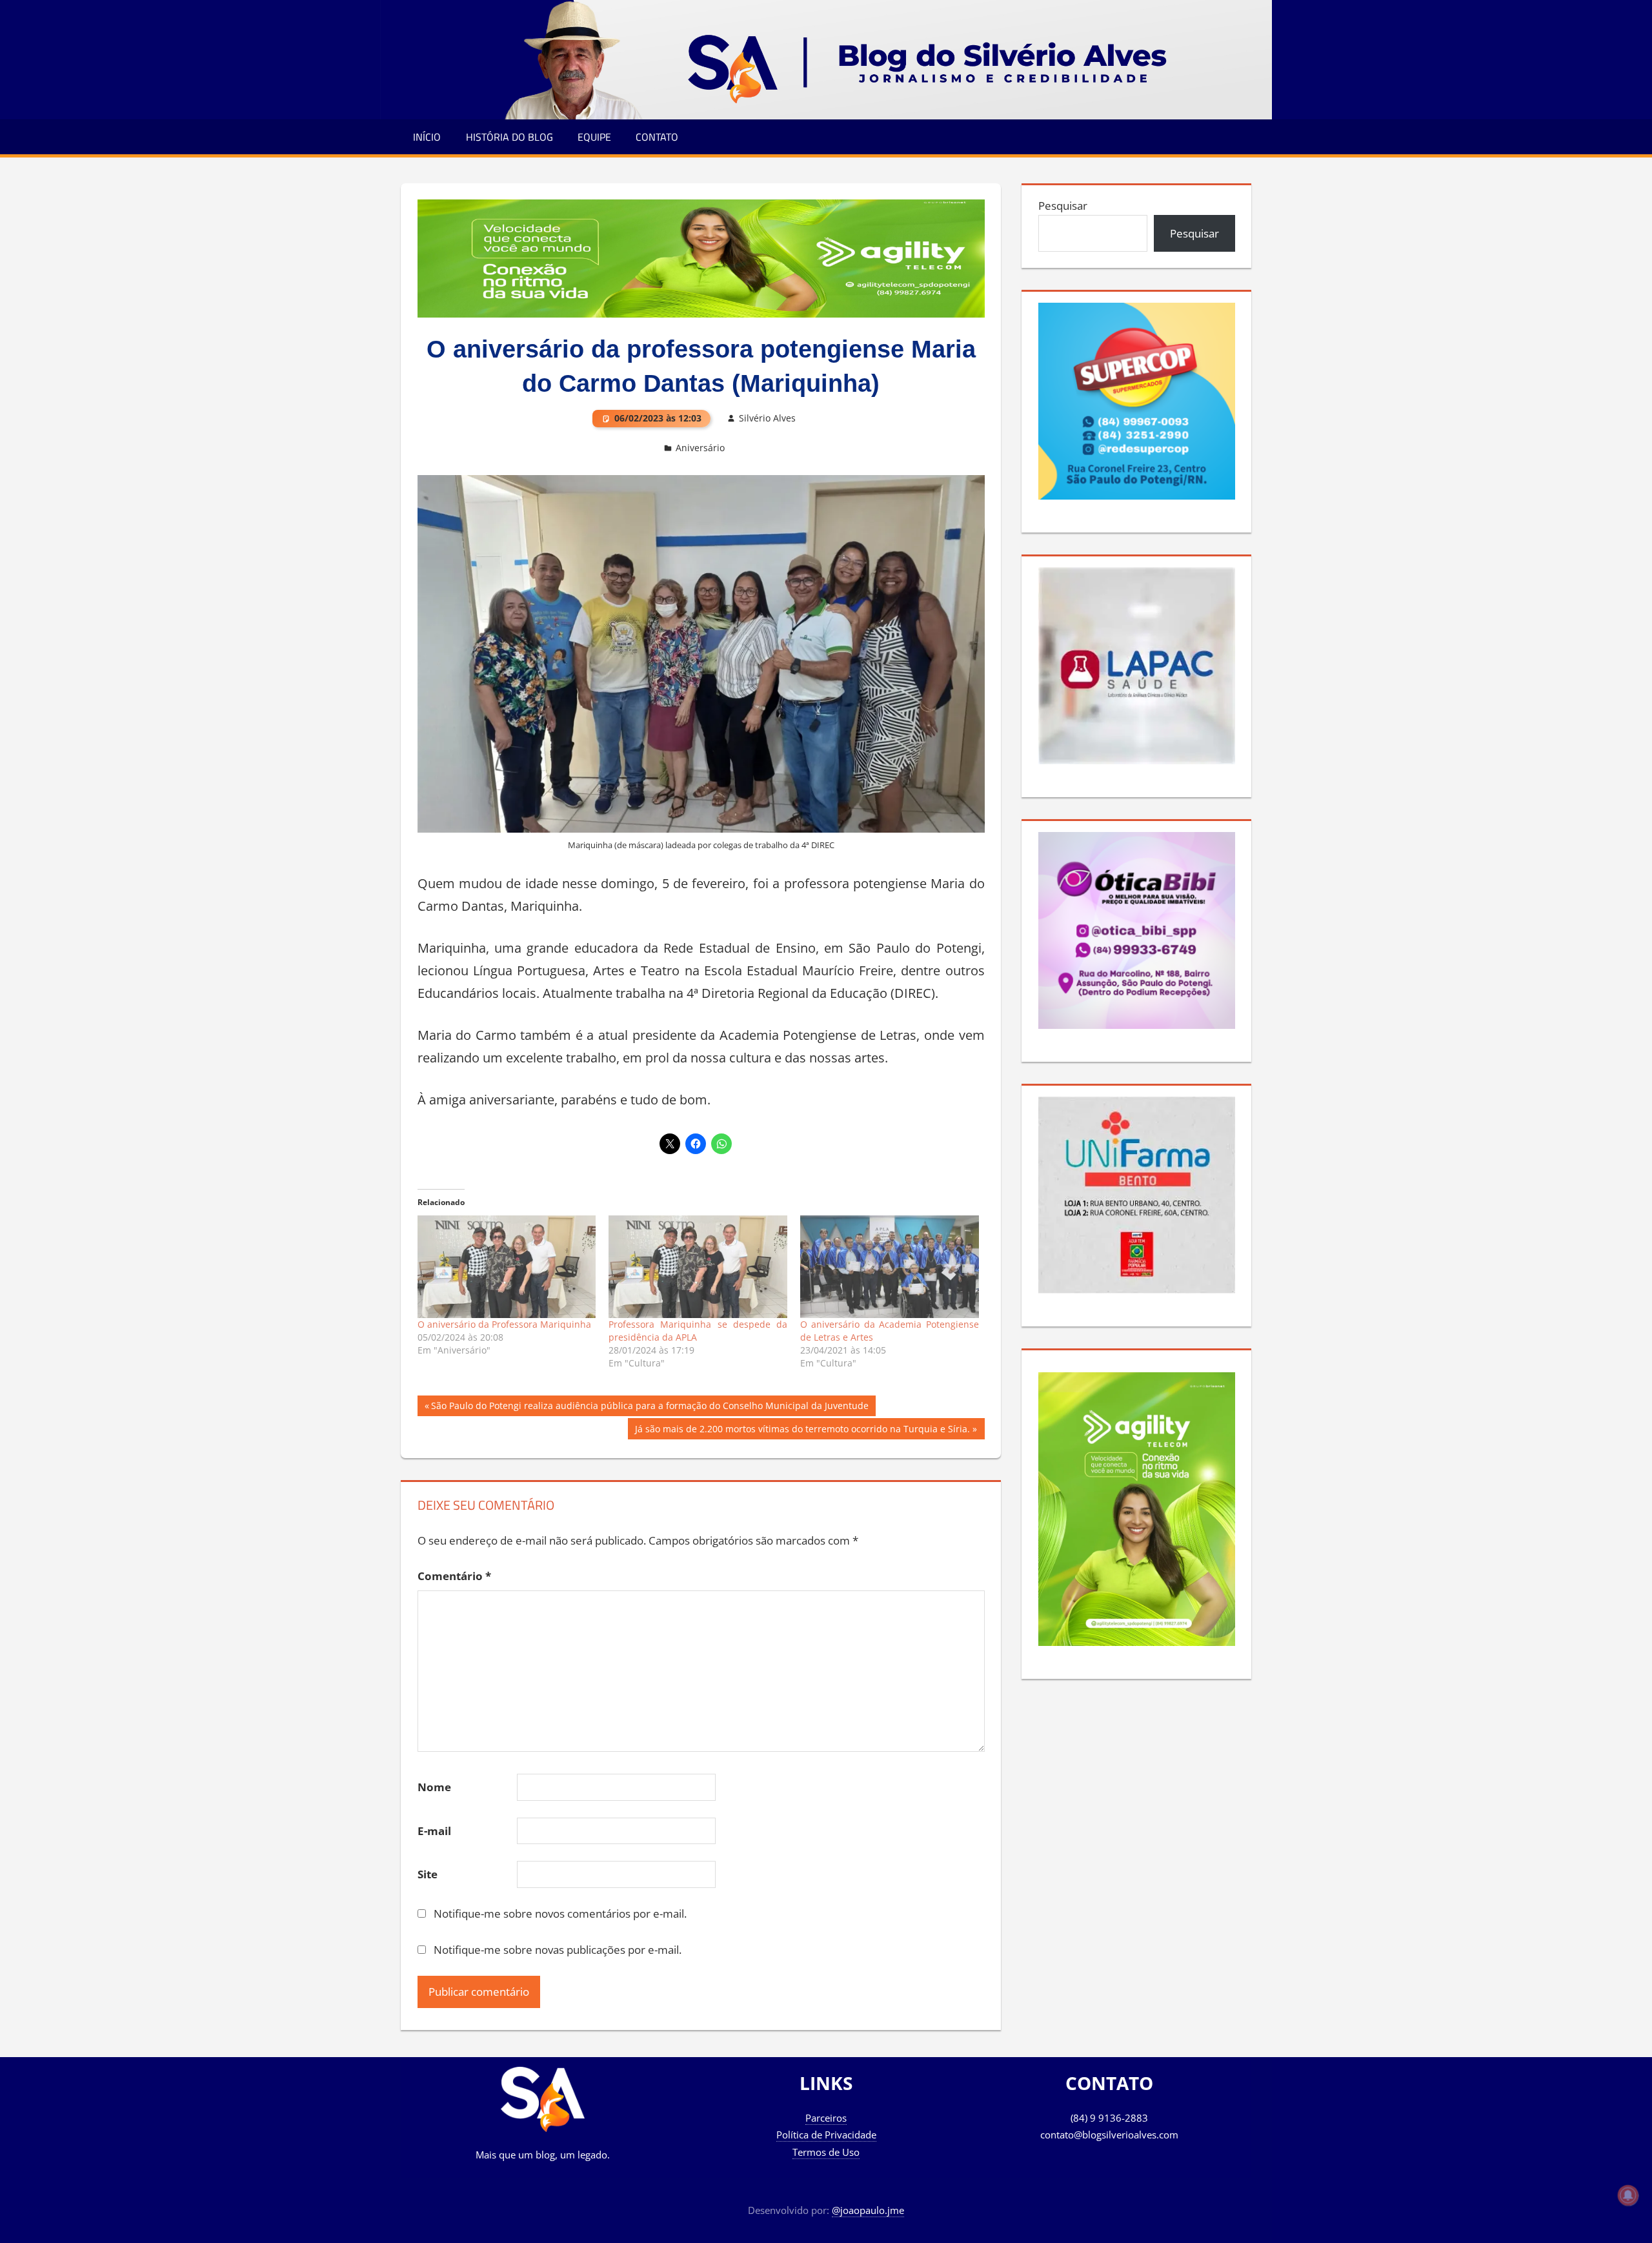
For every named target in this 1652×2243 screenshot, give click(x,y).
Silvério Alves (767, 418)
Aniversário (700, 448)
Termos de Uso (826, 2152)
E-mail (434, 1831)
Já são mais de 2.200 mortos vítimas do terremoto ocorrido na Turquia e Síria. (802, 1431)
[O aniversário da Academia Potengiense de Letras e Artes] (890, 1266)
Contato (657, 137)
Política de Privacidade (826, 2135)
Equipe (594, 137)
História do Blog (509, 137)
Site (428, 1874)
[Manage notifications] (1628, 2195)
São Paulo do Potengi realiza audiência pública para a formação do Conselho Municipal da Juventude (650, 1408)
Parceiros (826, 2118)
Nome (434, 1787)
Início (427, 137)
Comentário (454, 1576)
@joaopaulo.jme (868, 2210)
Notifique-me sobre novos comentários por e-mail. (560, 1913)
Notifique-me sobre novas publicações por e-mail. (558, 1950)
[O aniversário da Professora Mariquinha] (507, 1266)
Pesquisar (1063, 206)
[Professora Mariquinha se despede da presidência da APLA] (698, 1266)
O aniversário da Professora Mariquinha (504, 1324)
